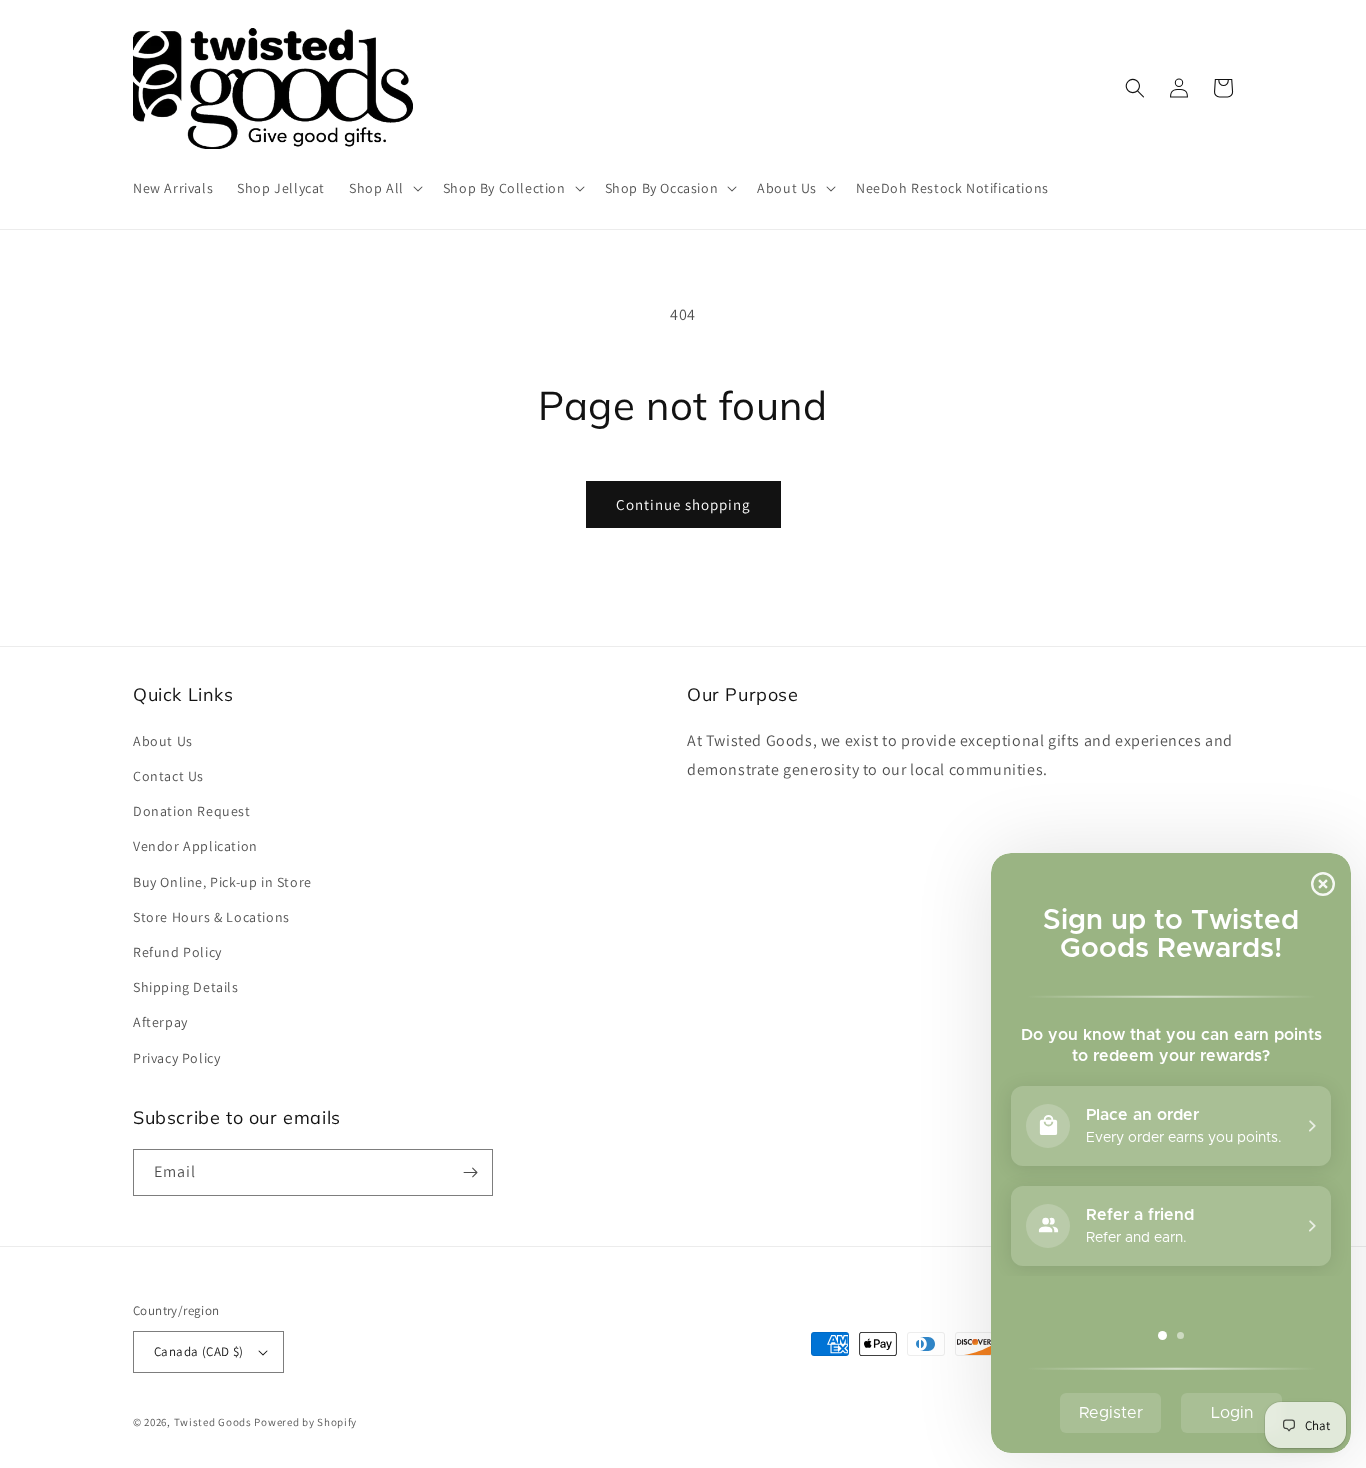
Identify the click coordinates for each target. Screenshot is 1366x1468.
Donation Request (192, 811)
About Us (163, 741)
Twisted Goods (213, 1422)
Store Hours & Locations (211, 917)
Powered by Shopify (305, 1422)
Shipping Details (186, 987)
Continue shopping (683, 504)
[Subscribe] (470, 1172)
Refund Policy (177, 952)
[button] (384, 188)
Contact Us (168, 776)
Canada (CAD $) (199, 1351)
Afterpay (160, 1022)
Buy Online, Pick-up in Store (222, 882)
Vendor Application (195, 846)
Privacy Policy (176, 1058)
